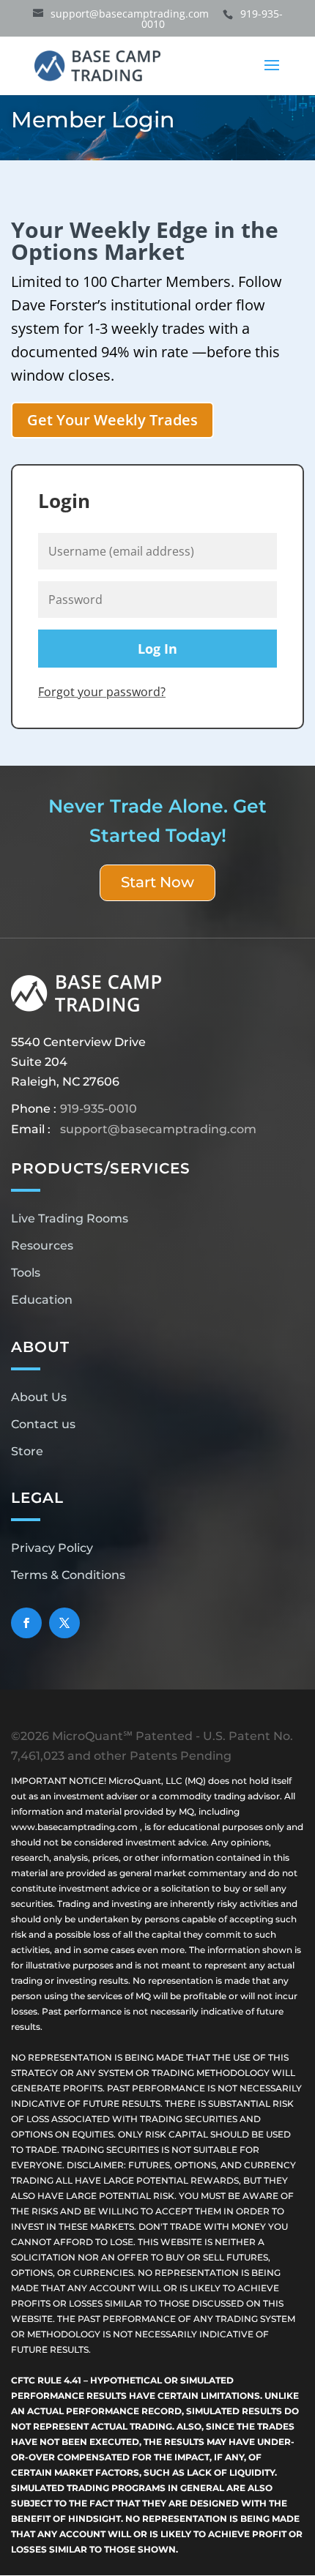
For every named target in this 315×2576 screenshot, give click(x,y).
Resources (42, 1246)
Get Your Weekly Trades (112, 420)
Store (27, 1451)
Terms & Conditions (68, 1575)
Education (42, 1300)
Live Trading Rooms (70, 1218)
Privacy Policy (52, 1548)
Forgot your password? (102, 692)
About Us (39, 1397)
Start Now (157, 882)
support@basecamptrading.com (158, 1129)
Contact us (43, 1424)
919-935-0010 (99, 1109)
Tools (26, 1273)
